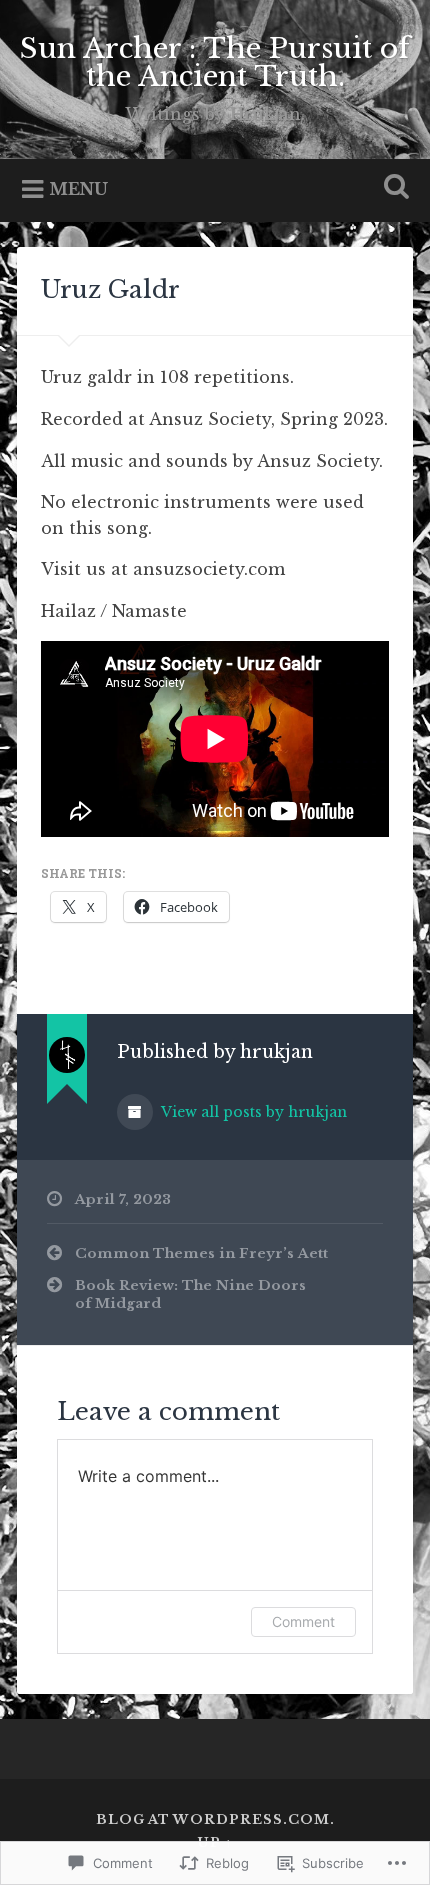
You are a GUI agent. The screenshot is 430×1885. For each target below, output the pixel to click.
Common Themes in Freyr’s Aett (201, 1253)
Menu (78, 188)
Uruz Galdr (110, 289)
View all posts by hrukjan (252, 1112)
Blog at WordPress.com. (215, 1819)
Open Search (393, 188)
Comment (303, 1621)
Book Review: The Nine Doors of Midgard (190, 1294)
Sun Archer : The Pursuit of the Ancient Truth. (215, 62)
